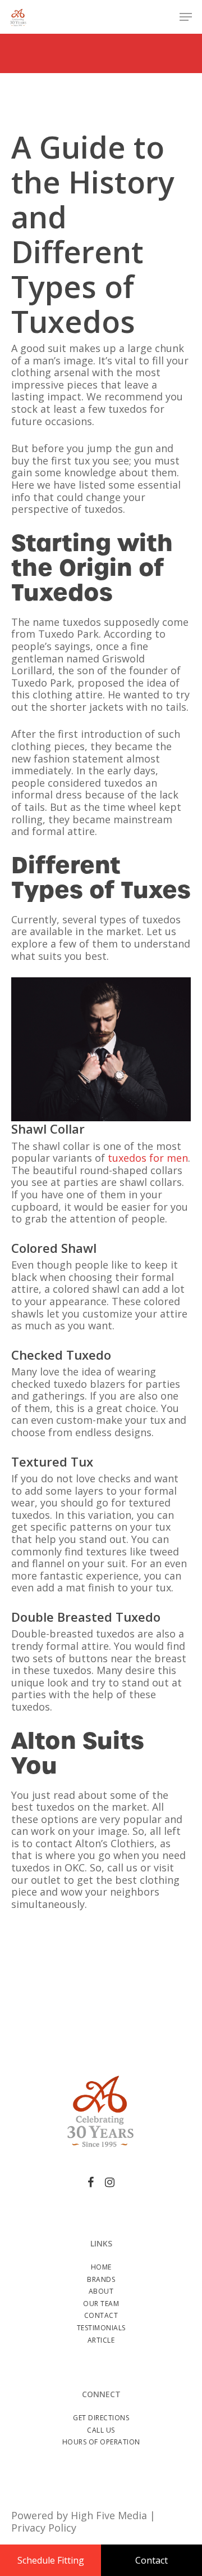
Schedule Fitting (51, 2560)
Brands (101, 2279)
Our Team (101, 2304)
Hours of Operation (101, 2442)
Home (101, 2267)
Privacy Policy (44, 2528)
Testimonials (101, 2328)
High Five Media (109, 2515)
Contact (101, 2315)
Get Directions (101, 2418)
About (101, 2291)
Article (101, 2340)
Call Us (101, 2430)
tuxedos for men (148, 1158)
